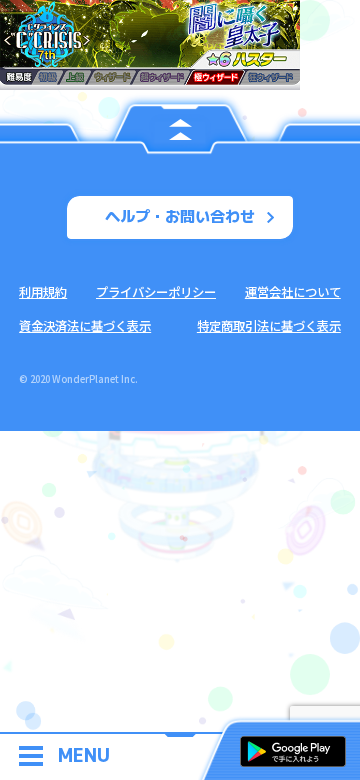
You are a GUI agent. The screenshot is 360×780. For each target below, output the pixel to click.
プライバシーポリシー (156, 292)
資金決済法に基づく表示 (85, 326)
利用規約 (43, 292)
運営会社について (293, 292)
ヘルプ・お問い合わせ (180, 216)
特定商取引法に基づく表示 (269, 326)
